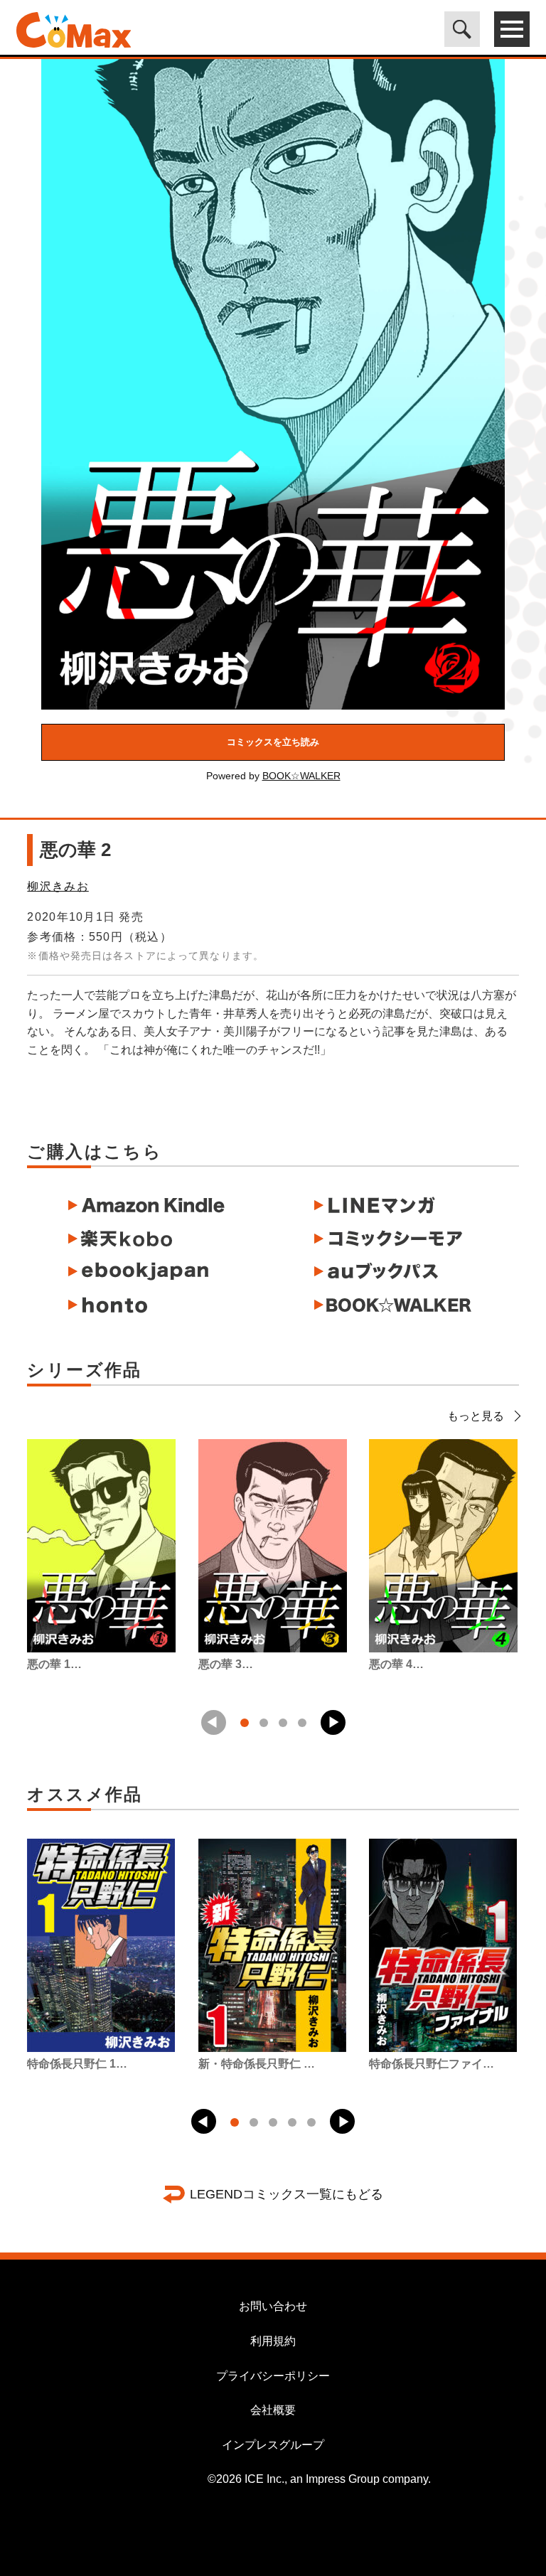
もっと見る (476, 1416)
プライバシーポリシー (273, 2376)
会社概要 (273, 2410)
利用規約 (273, 2341)
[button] (333, 1722)
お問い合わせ (273, 2306)
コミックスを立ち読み (273, 742)
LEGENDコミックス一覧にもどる (287, 2194)
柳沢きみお (58, 886)
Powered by (273, 776)
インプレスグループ (273, 2445)
